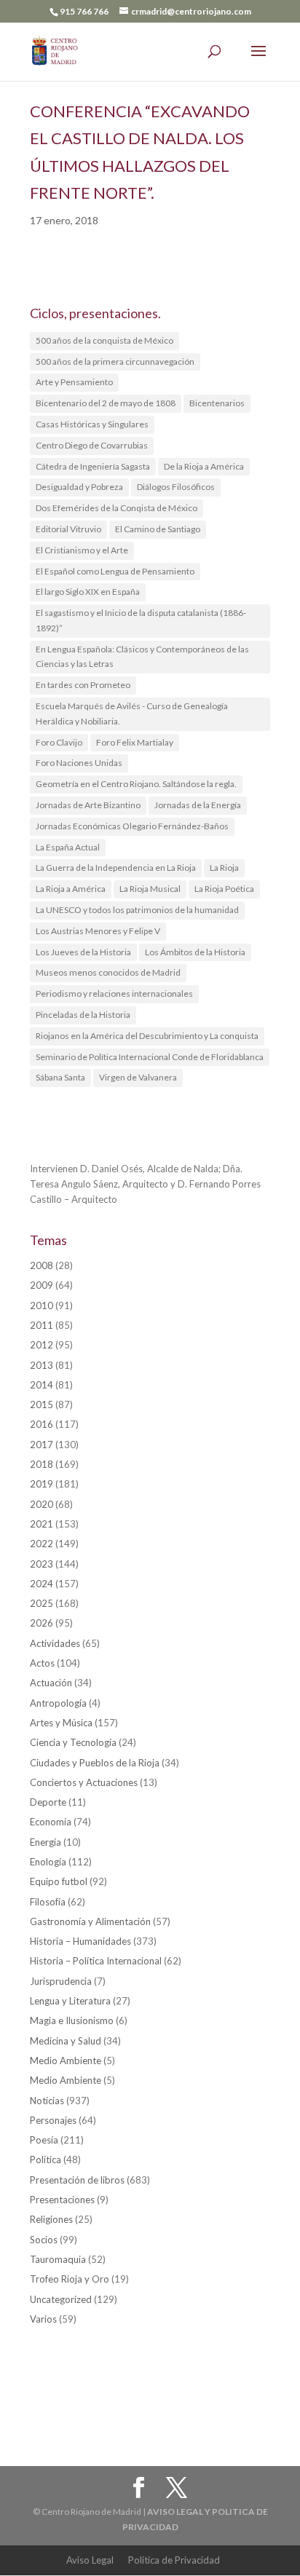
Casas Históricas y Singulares (92, 424)
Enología (48, 1862)
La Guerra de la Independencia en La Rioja (116, 868)
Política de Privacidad (174, 2560)
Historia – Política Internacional (96, 1961)
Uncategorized (61, 2299)
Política (46, 2160)
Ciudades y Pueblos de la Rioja (95, 1763)
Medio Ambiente (66, 2061)
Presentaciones (62, 2200)
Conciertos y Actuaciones (84, 1782)
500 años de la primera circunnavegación (115, 361)
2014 (42, 1385)
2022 (42, 1544)
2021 (42, 1524)
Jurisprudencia (61, 1981)
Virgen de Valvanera (138, 1077)
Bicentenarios (217, 403)
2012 (42, 1345)
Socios (44, 2240)
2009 (42, 1285)
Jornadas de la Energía (198, 805)
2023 (42, 1564)
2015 (42, 1404)
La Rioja (224, 868)
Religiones (51, 2219)
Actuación (51, 1683)
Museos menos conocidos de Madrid (108, 972)
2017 (42, 1445)
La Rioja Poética (224, 889)
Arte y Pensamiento (74, 382)
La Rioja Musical (150, 889)
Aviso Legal (90, 2560)
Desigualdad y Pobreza (79, 487)
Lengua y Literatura (70, 2001)
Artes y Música (61, 1723)
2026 (42, 1623)
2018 (42, 1464)
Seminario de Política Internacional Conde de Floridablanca (150, 1057)
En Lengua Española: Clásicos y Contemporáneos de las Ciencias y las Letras (142, 657)
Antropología (58, 1703)
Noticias (47, 2101)
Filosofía (48, 1902)
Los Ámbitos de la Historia (195, 952)
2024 (42, 1584)
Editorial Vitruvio (68, 529)
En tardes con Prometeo (83, 685)
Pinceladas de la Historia (83, 1015)
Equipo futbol (59, 1881)
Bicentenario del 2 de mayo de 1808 (106, 403)
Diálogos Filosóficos (176, 487)
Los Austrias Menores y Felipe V (98, 931)
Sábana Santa (60, 1077)
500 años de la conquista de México (104, 340)
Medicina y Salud (66, 2041)
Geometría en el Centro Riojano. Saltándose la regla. (136, 784)
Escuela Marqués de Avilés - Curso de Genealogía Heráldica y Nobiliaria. (132, 714)
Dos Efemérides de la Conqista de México (117, 508)
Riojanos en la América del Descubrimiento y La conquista (147, 1036)
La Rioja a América (71, 889)
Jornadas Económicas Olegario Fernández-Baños (132, 826)
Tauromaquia (58, 2259)
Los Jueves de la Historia (83, 952)
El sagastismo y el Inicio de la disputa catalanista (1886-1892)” (141, 620)
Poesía (44, 2140)
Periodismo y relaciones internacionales (114, 993)
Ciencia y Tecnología (73, 1742)
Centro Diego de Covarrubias (92, 445)
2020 (42, 1504)
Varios (43, 2319)
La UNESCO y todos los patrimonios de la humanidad (137, 910)
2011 (42, 1325)
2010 (42, 1305)
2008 (42, 1265)
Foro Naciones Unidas (79, 763)
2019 (42, 1484)
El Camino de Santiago (158, 529)
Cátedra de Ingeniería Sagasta (93, 466)
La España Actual (68, 847)
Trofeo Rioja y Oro (70, 2279)
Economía (51, 1822)
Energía (46, 1842)
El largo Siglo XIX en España (88, 592)
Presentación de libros (77, 2180)
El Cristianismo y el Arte (82, 550)
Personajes (53, 2120)
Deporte (48, 1802)
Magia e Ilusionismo (72, 2020)
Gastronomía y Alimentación (90, 1921)
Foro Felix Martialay (135, 742)
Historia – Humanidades (80, 1941)
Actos (42, 1663)
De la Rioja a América (204, 466)
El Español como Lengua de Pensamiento (115, 571)
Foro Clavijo (59, 742)
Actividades (55, 1643)
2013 (42, 1365)
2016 (42, 1424)
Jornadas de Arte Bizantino (88, 805)
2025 (42, 1603)
